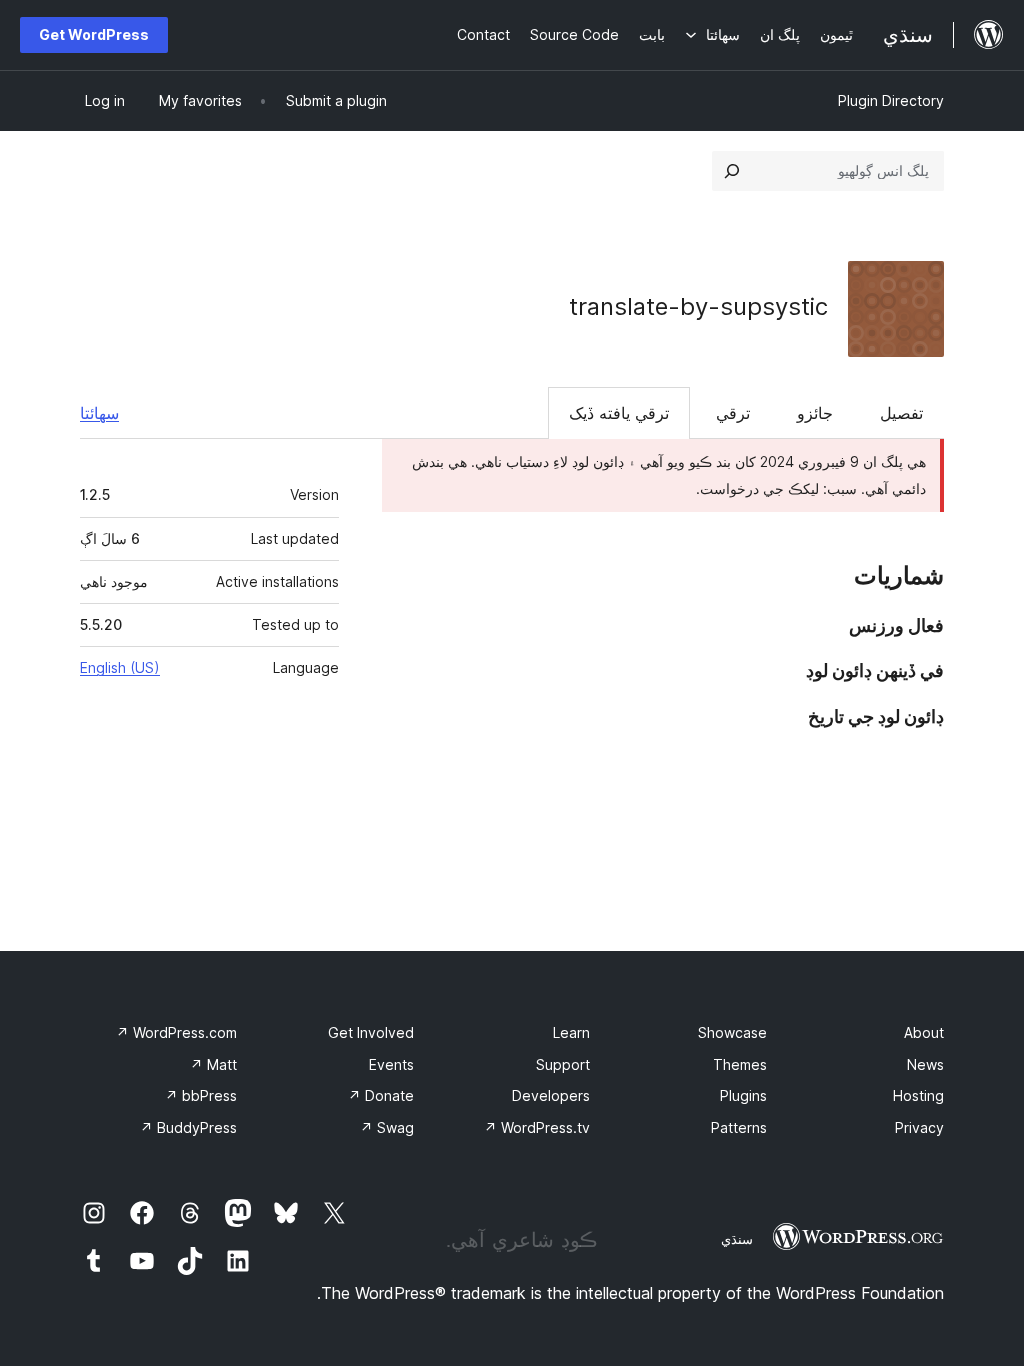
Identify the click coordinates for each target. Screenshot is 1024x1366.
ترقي (733, 413)
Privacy (919, 1127)
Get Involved (371, 1032)
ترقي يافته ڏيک (619, 413)
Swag (387, 1127)
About (924, 1032)
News (925, 1064)
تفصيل (901, 413)
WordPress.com (176, 1032)
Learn (571, 1032)
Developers (551, 1095)
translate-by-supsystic (698, 306)
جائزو (815, 413)
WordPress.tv (537, 1127)
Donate (381, 1095)
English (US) (120, 667)
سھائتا (99, 413)
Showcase (732, 1032)
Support (563, 1064)
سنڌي (737, 1239)
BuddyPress (188, 1127)
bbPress (201, 1095)
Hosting (918, 1095)
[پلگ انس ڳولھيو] (732, 171)
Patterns (739, 1127)
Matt (213, 1064)
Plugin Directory (891, 100)
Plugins (743, 1095)
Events (391, 1064)
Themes (740, 1064)
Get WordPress (94, 34)
